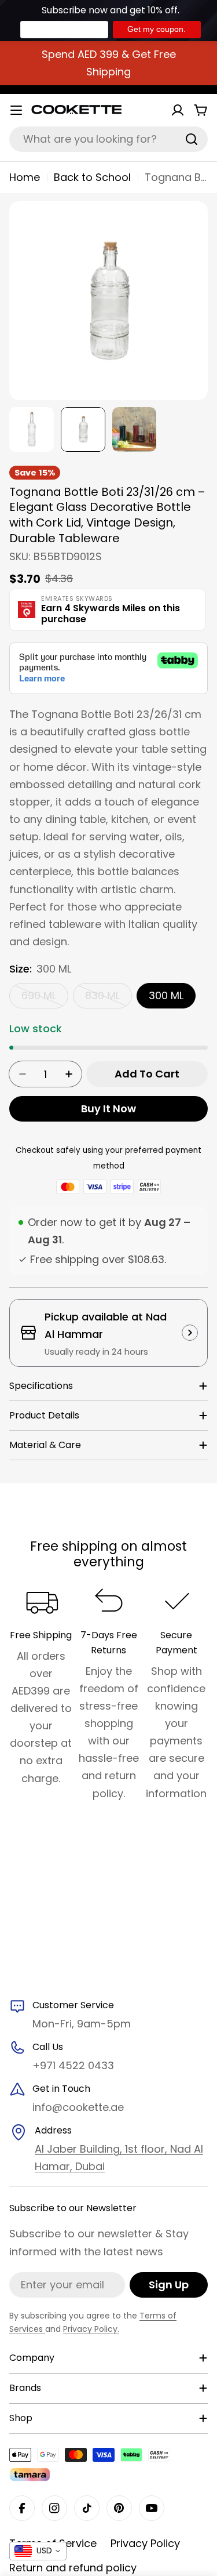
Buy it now (108, 1109)
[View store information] (190, 1333)
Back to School (92, 177)
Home (25, 177)
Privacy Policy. (91, 2329)
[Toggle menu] (16, 110)
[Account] (178, 110)
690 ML (45, 998)
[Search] (192, 139)
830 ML (108, 998)
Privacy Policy (145, 2543)
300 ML (166, 995)
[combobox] (108, 139)
